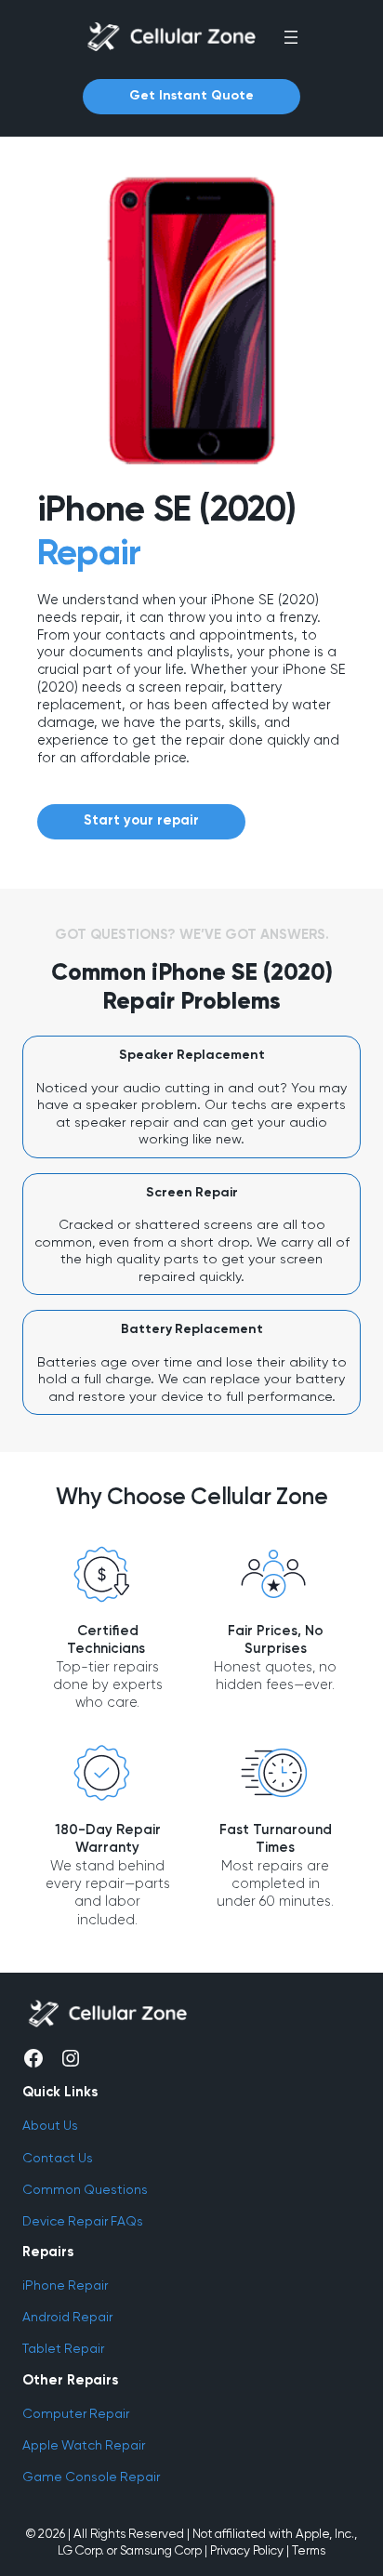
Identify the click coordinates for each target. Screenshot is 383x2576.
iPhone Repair (65, 2285)
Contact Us (58, 2158)
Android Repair (67, 2317)
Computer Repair (76, 2413)
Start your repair (141, 821)
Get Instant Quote (191, 96)
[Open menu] (291, 37)
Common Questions (85, 2189)
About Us (50, 2125)
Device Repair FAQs (83, 2221)
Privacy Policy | (250, 2550)
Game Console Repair (91, 2477)
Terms (309, 2550)
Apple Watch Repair (84, 2445)
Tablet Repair (63, 2348)
